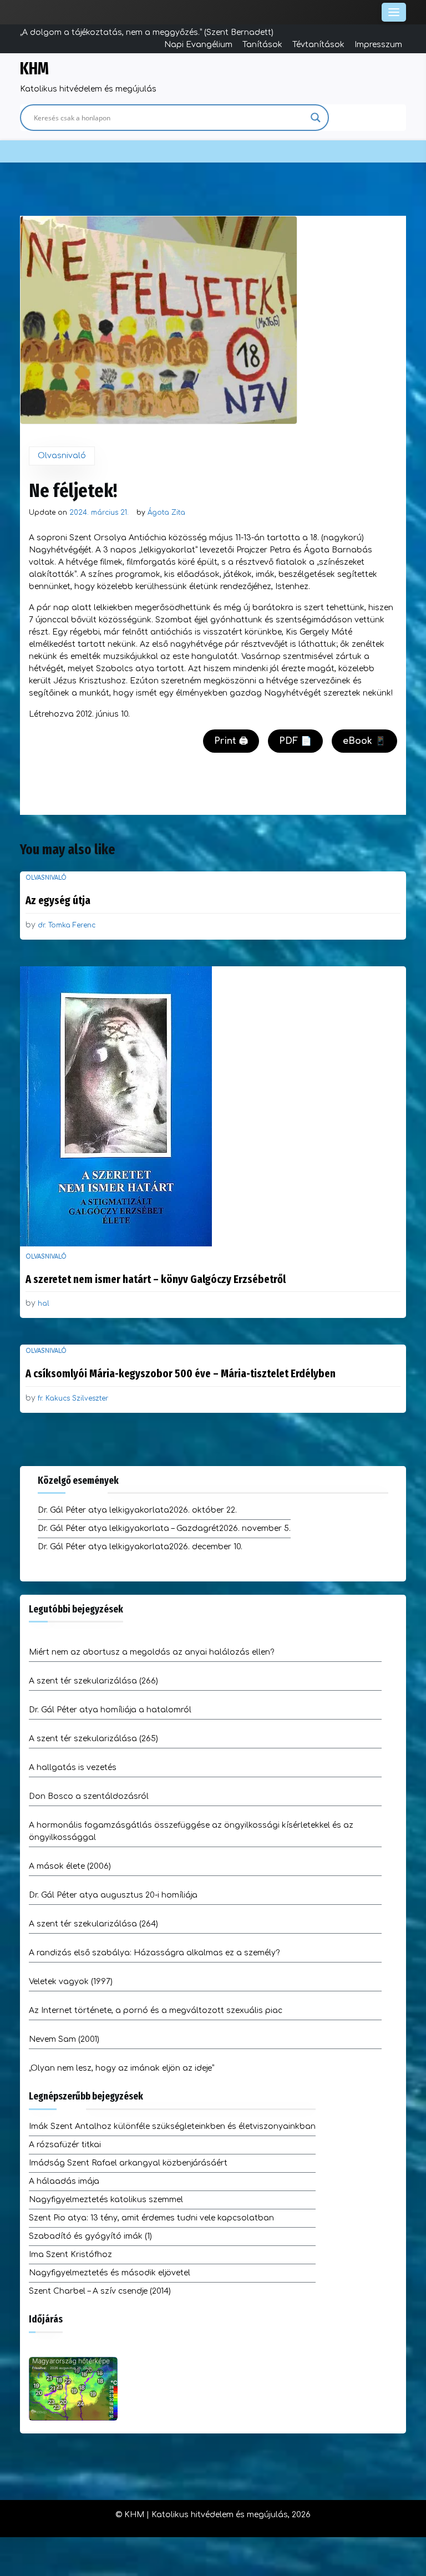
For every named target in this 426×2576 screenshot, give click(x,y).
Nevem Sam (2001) (64, 2039)
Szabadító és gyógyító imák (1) (90, 2236)
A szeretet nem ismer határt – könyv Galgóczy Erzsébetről (156, 1279)
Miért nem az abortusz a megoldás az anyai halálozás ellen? (151, 1652)
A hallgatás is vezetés (73, 1768)
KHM (34, 69)
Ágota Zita (166, 513)
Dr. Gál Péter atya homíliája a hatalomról (110, 1710)
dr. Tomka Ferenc (67, 925)
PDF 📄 (295, 741)
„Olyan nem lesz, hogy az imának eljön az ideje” (121, 2068)
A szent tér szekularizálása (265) (93, 1739)
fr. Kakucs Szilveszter (73, 1398)
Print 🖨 (231, 741)
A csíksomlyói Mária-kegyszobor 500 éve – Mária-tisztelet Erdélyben (181, 1373)
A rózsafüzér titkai (65, 2145)
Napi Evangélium (198, 45)
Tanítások (262, 45)
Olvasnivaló (62, 456)
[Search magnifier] (316, 118)
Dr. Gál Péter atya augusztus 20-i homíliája (113, 1895)
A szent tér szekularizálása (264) (93, 1924)
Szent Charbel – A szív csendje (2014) (100, 2291)
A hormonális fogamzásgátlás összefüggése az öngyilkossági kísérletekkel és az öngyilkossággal (191, 1831)
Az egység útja (58, 900)
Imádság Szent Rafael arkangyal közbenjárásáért (128, 2163)
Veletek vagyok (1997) (71, 1982)
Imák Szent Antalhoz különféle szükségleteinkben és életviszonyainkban (172, 2126)
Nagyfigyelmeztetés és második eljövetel (110, 2273)
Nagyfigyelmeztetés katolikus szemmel (106, 2200)
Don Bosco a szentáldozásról (89, 1796)
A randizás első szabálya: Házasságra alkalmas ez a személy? (154, 1953)
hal (44, 1304)
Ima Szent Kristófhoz (70, 2255)
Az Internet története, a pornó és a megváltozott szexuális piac (156, 2010)
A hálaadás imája (64, 2181)
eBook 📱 (364, 741)
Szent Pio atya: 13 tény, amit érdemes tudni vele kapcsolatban (151, 2218)
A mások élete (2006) (70, 1866)
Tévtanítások (318, 45)
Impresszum (378, 45)
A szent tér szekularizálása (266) (93, 1681)
